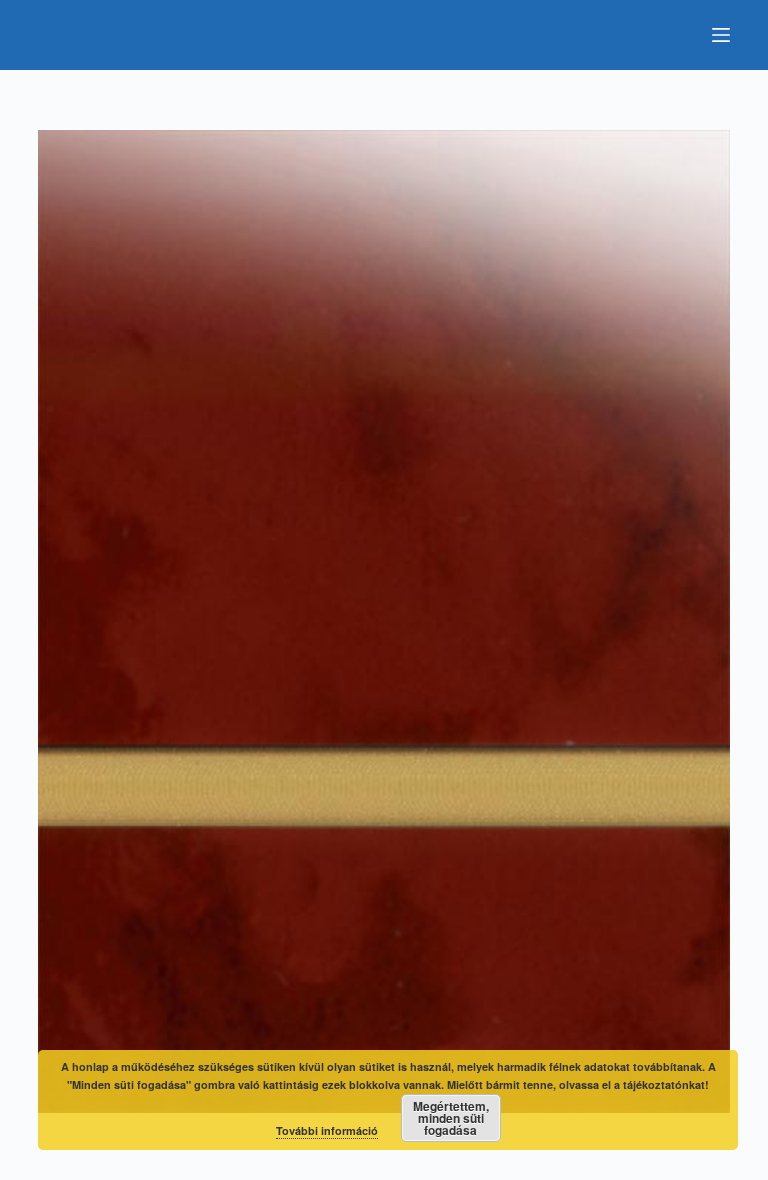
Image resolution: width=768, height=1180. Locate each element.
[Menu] (721, 35)
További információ (327, 1130)
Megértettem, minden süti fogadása (451, 1118)
